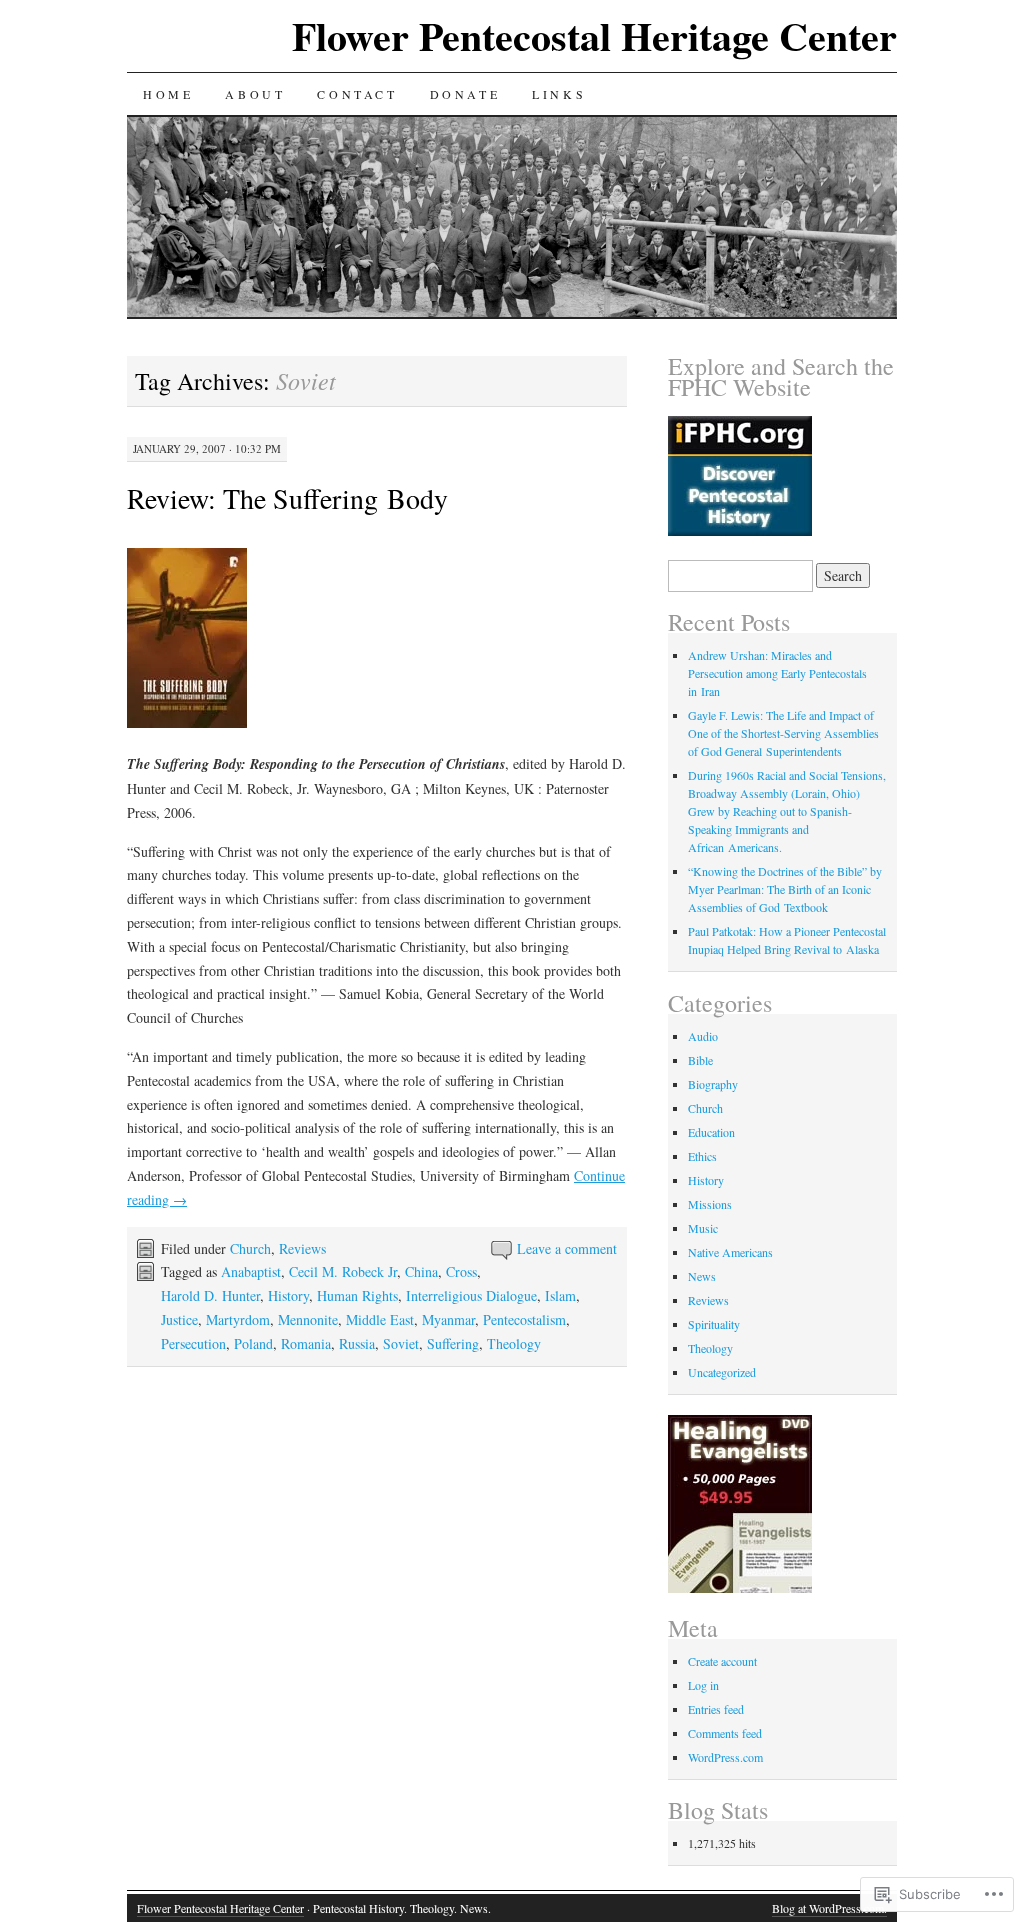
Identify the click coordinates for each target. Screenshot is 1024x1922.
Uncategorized (722, 1372)
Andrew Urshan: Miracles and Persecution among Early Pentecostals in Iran (777, 673)
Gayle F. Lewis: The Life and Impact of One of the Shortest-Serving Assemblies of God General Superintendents (783, 733)
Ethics (702, 1156)
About (255, 94)
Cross (461, 1271)
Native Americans (730, 1252)
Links (559, 94)
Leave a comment (567, 1248)
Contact (357, 94)
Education (711, 1132)
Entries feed (716, 1709)
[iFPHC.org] (740, 531)
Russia (357, 1343)
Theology (514, 1343)
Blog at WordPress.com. (829, 1908)
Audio (703, 1036)
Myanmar (448, 1319)
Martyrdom (238, 1319)
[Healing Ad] (740, 1588)
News (702, 1276)
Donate (465, 94)
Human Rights (357, 1295)
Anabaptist (251, 1271)
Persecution (193, 1343)
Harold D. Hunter (210, 1295)
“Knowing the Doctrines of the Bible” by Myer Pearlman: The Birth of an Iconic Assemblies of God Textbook (785, 889)
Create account (722, 1661)
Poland (253, 1343)
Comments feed (725, 1733)
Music (703, 1228)
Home (168, 94)
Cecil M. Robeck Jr (343, 1271)
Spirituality (714, 1324)
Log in (703, 1685)
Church (250, 1248)
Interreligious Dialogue (471, 1295)
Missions (710, 1204)
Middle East (380, 1319)
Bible (700, 1060)
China (421, 1271)
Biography (713, 1084)
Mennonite (308, 1319)
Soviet (401, 1343)
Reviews (302, 1248)
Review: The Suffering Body (287, 498)
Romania (306, 1343)
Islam (560, 1295)
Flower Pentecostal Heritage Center (594, 35)
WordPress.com (725, 1757)
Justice (179, 1319)
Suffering (453, 1343)
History (288, 1295)
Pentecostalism (524, 1319)
